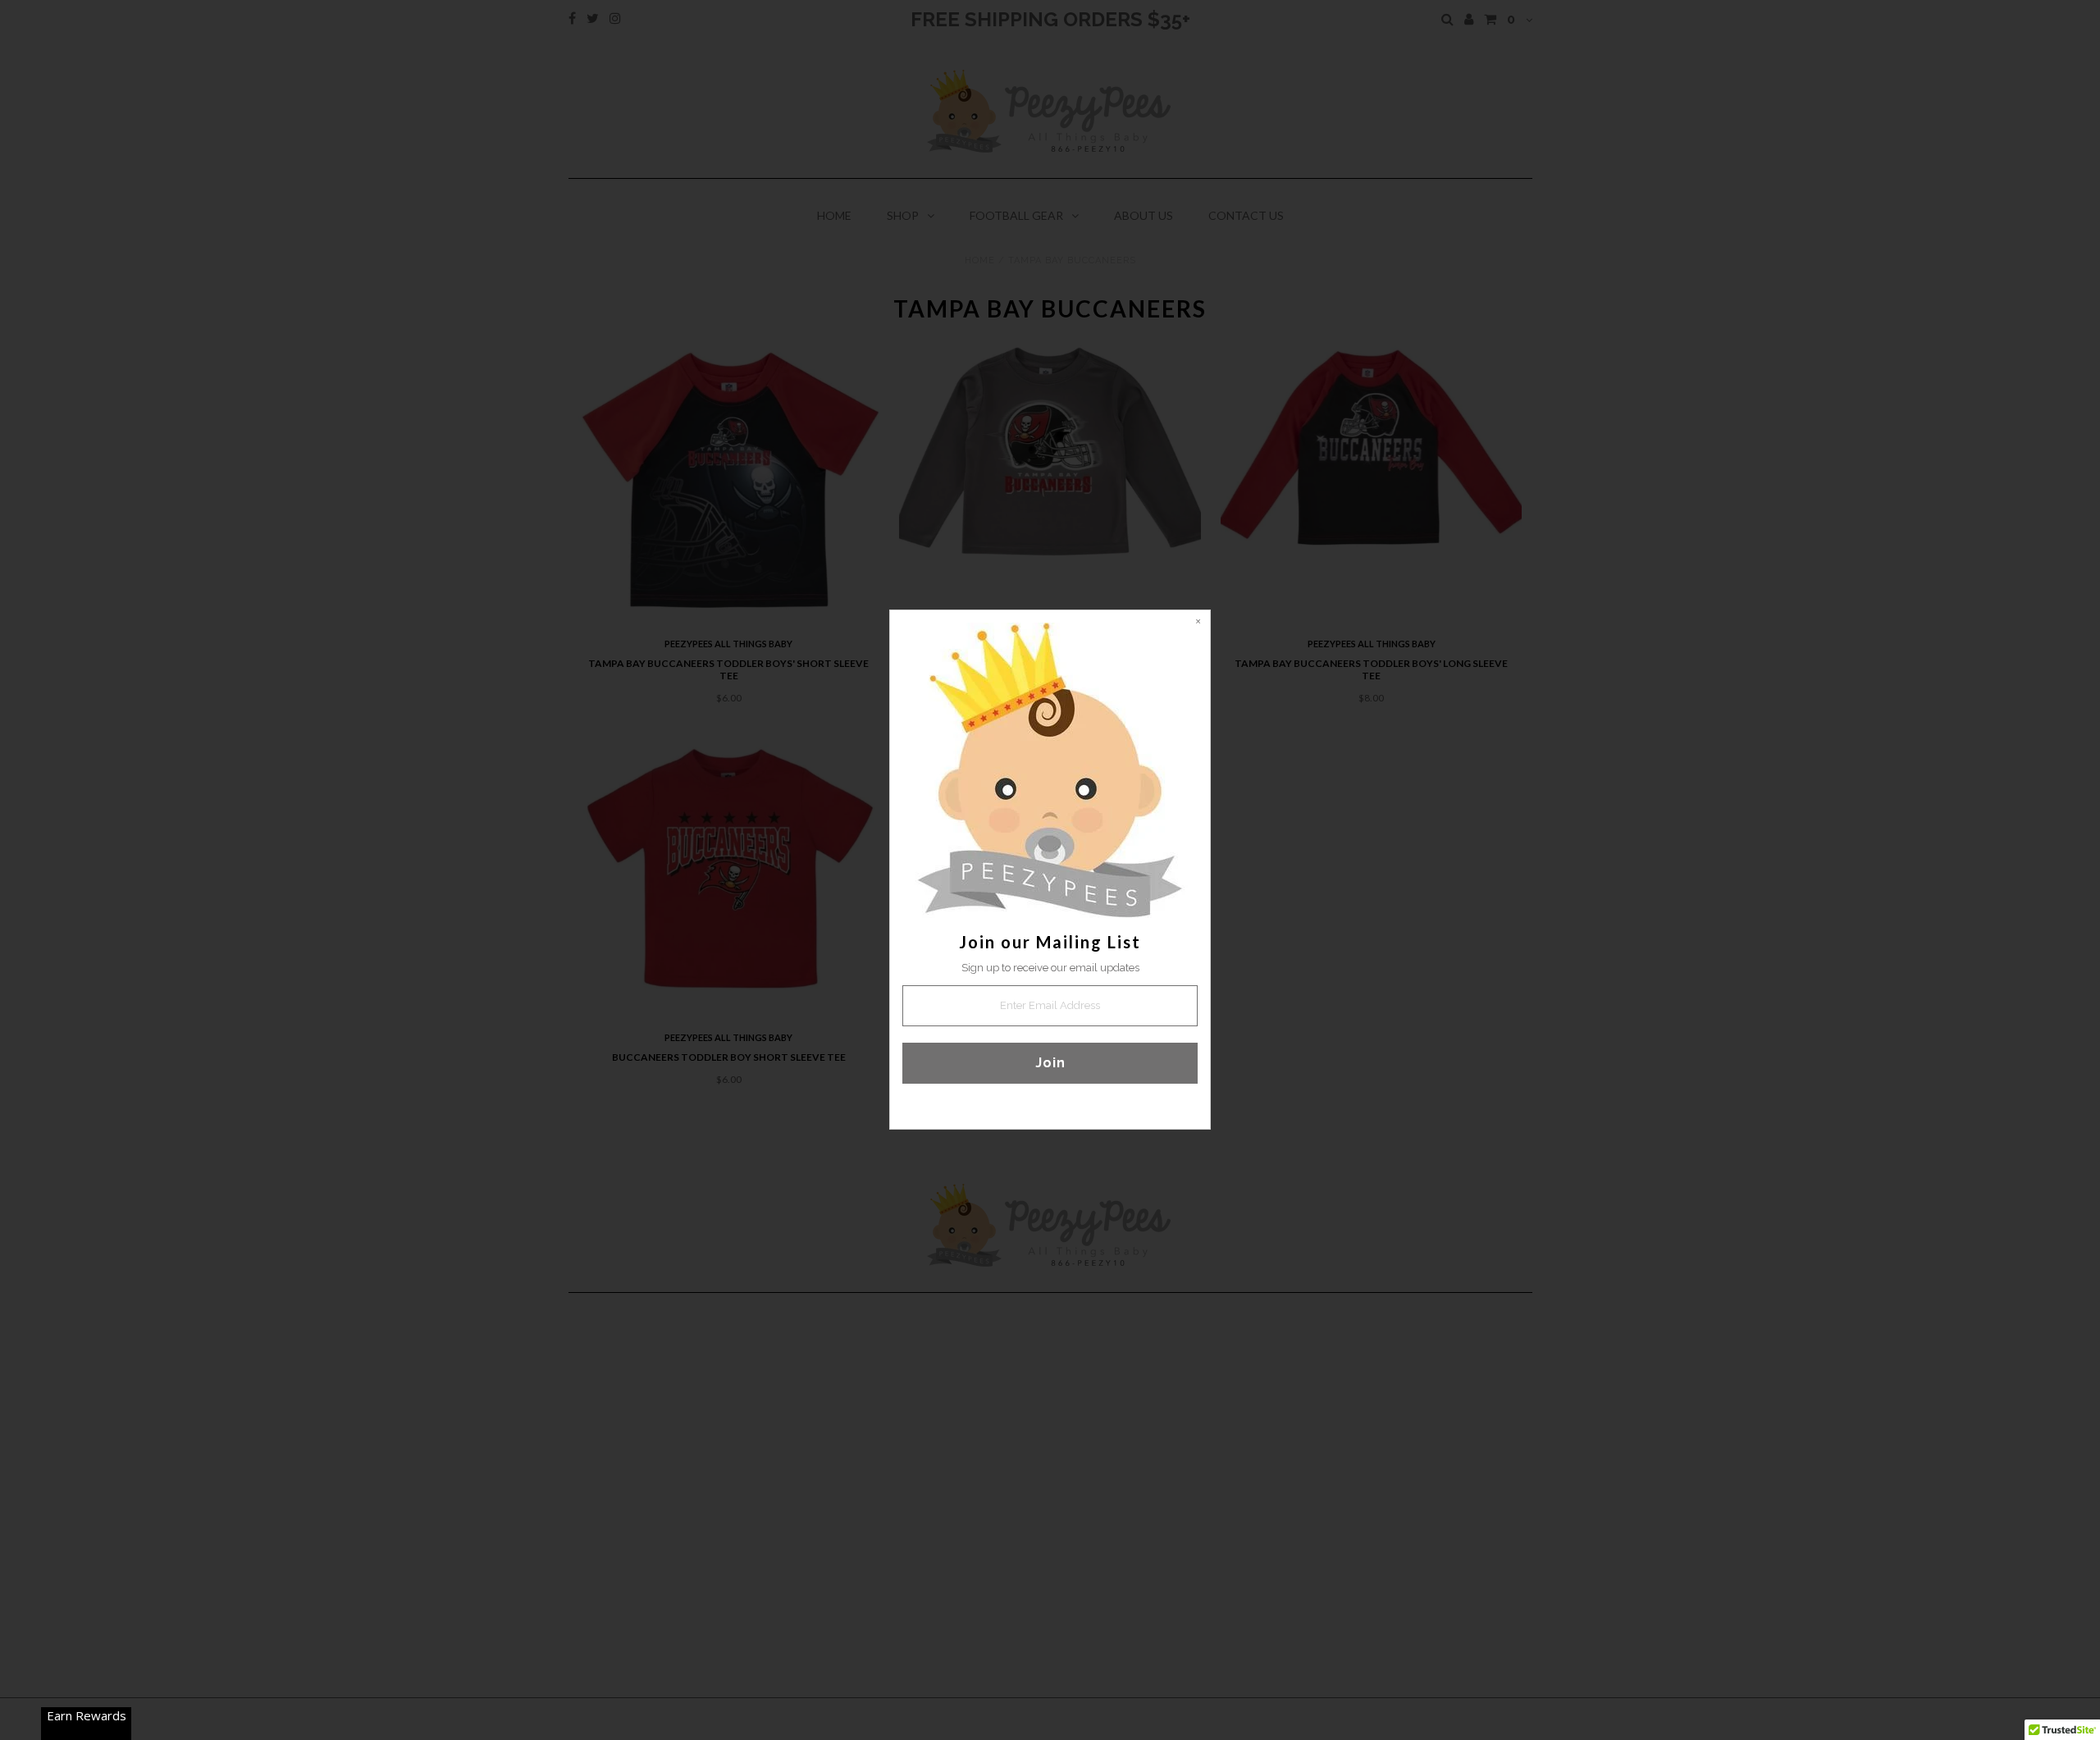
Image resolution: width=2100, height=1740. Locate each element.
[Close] (1198, 623)
